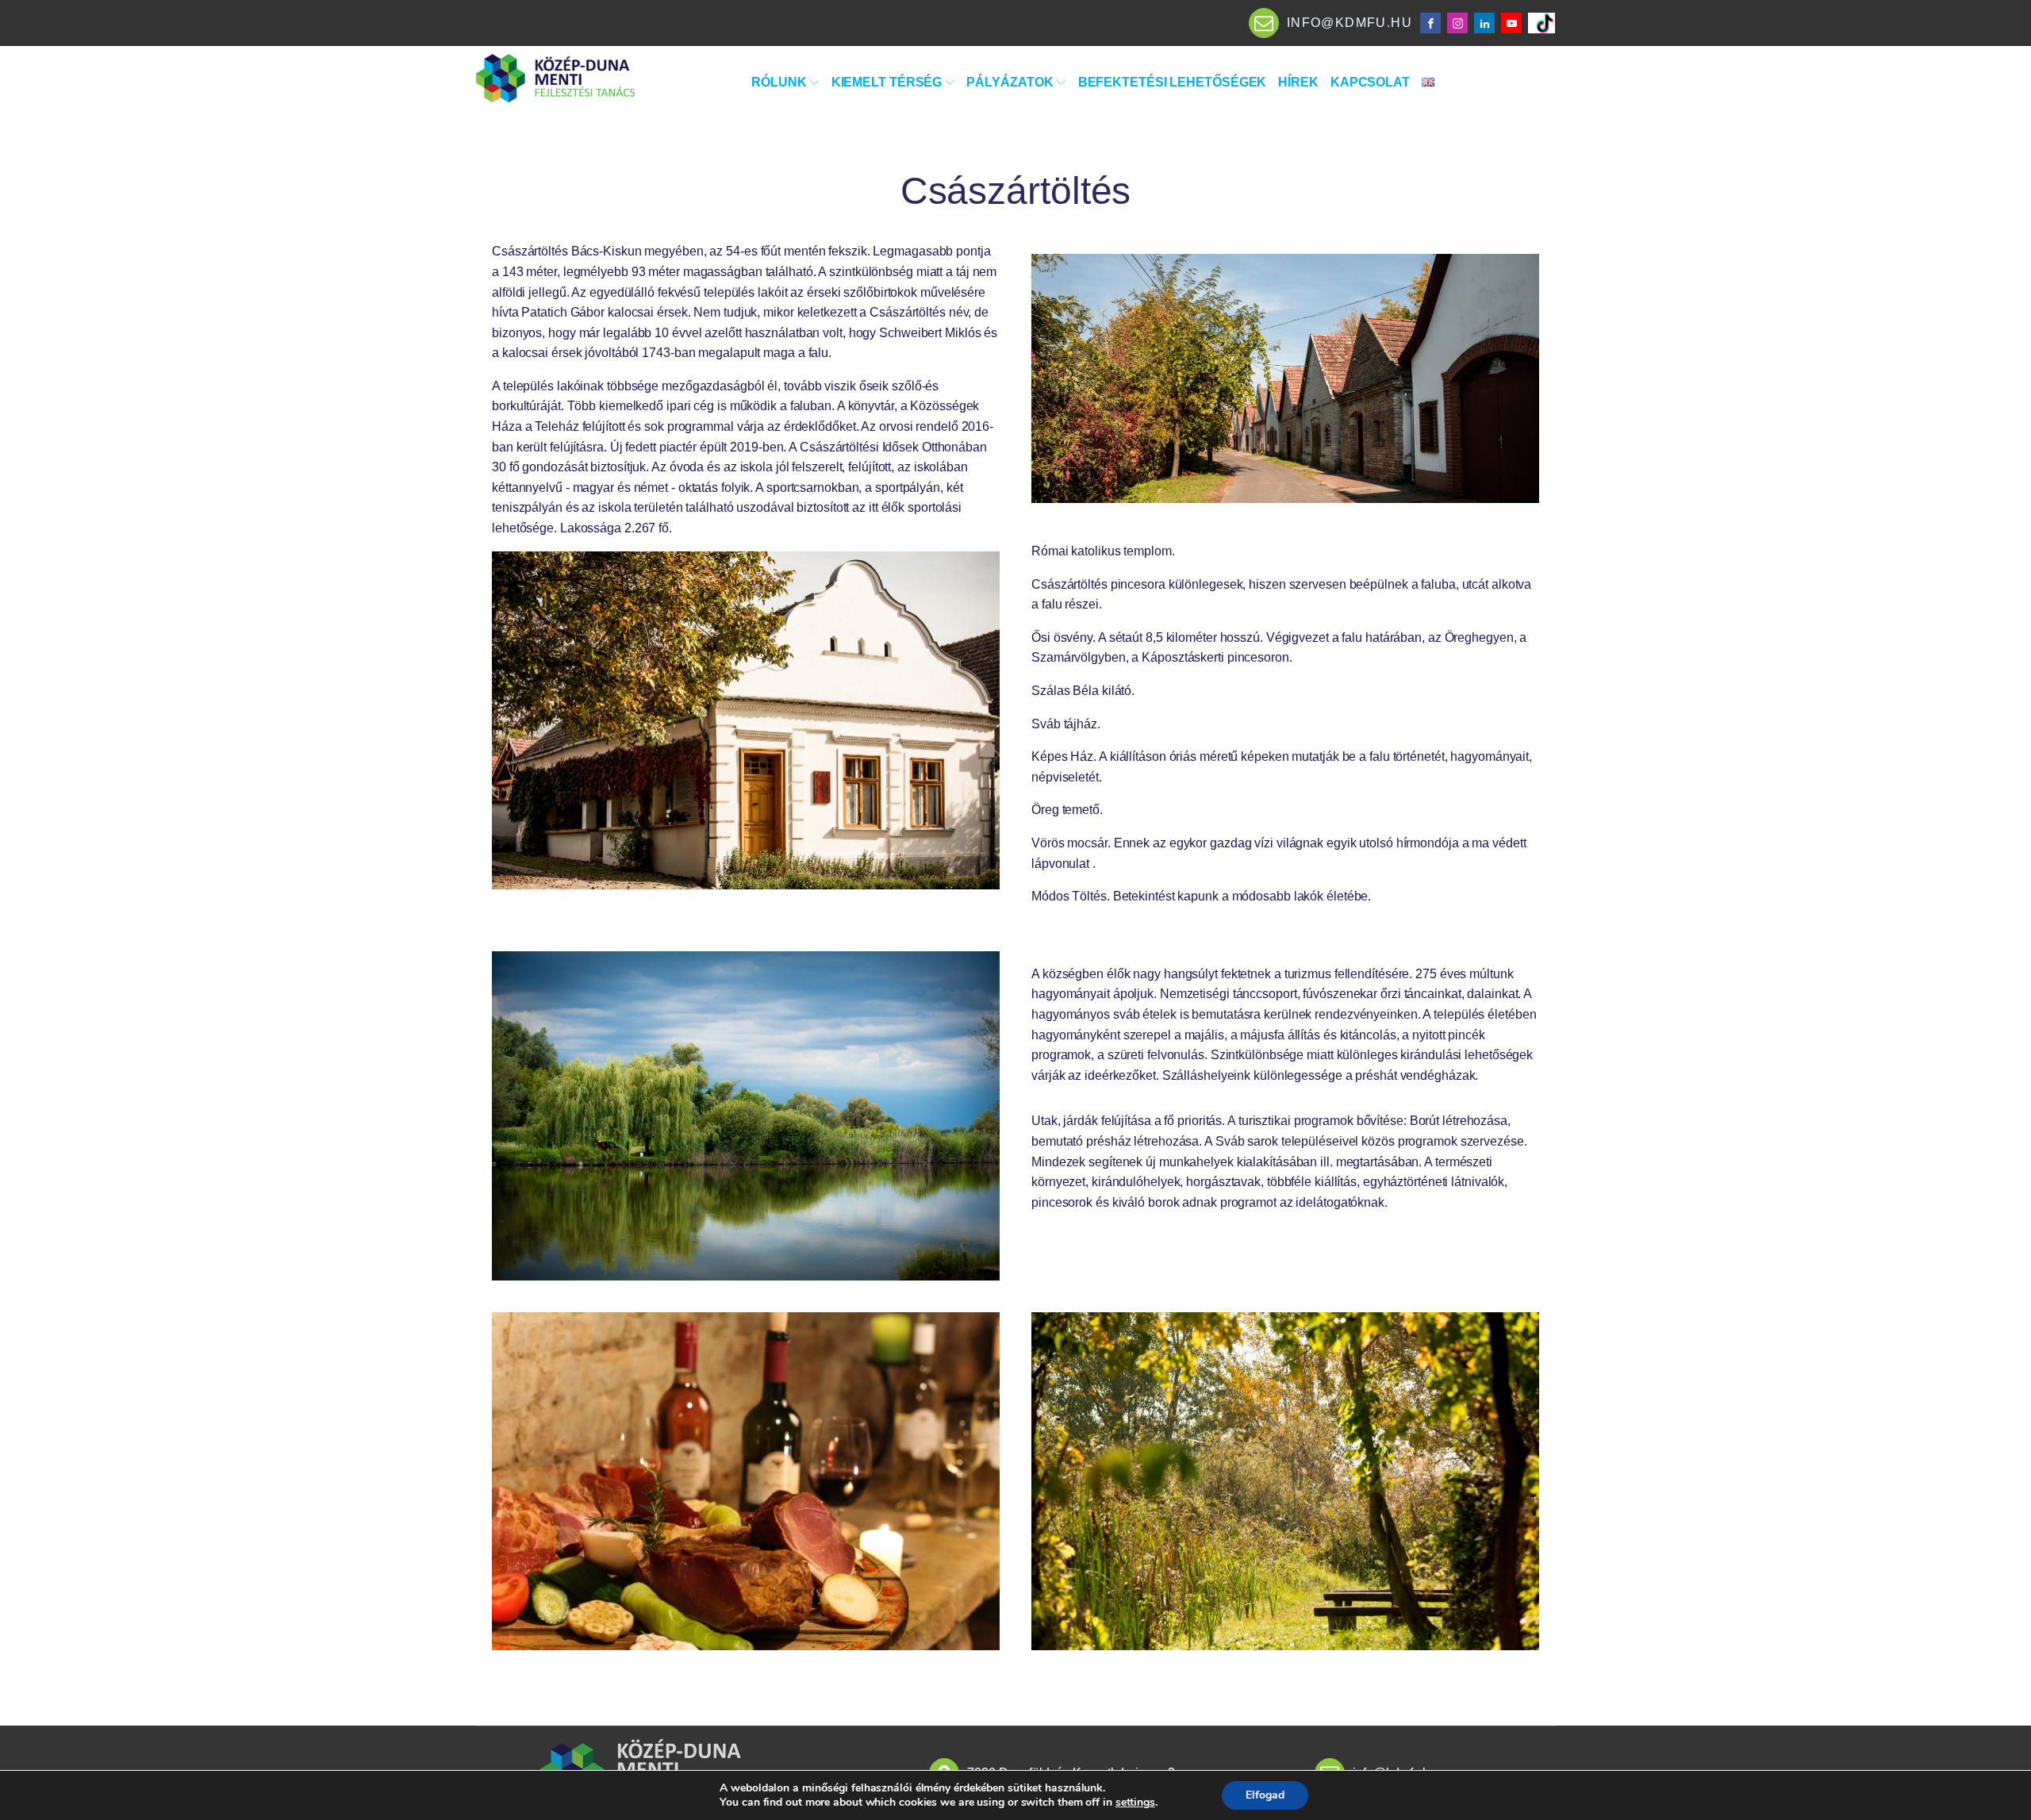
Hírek (1298, 82)
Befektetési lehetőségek (1173, 82)
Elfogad (1265, 1795)
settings (1135, 1803)
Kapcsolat (1370, 82)
